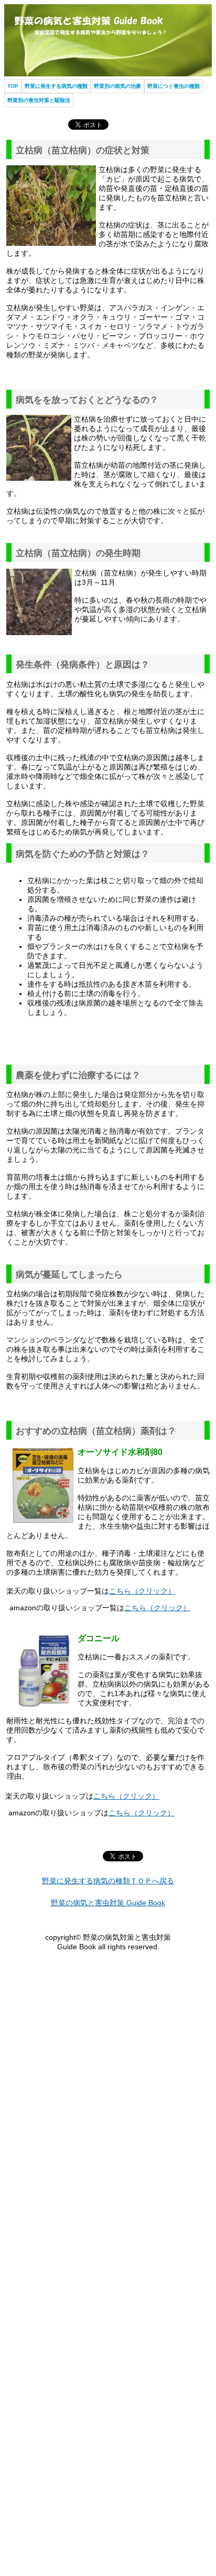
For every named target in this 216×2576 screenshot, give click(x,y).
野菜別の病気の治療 (117, 86)
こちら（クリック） (142, 1591)
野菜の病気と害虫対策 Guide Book (108, 1903)
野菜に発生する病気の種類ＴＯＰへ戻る (108, 1881)
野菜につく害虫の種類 (174, 86)
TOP (13, 86)
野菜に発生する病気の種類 (56, 86)
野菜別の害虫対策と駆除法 (39, 100)
